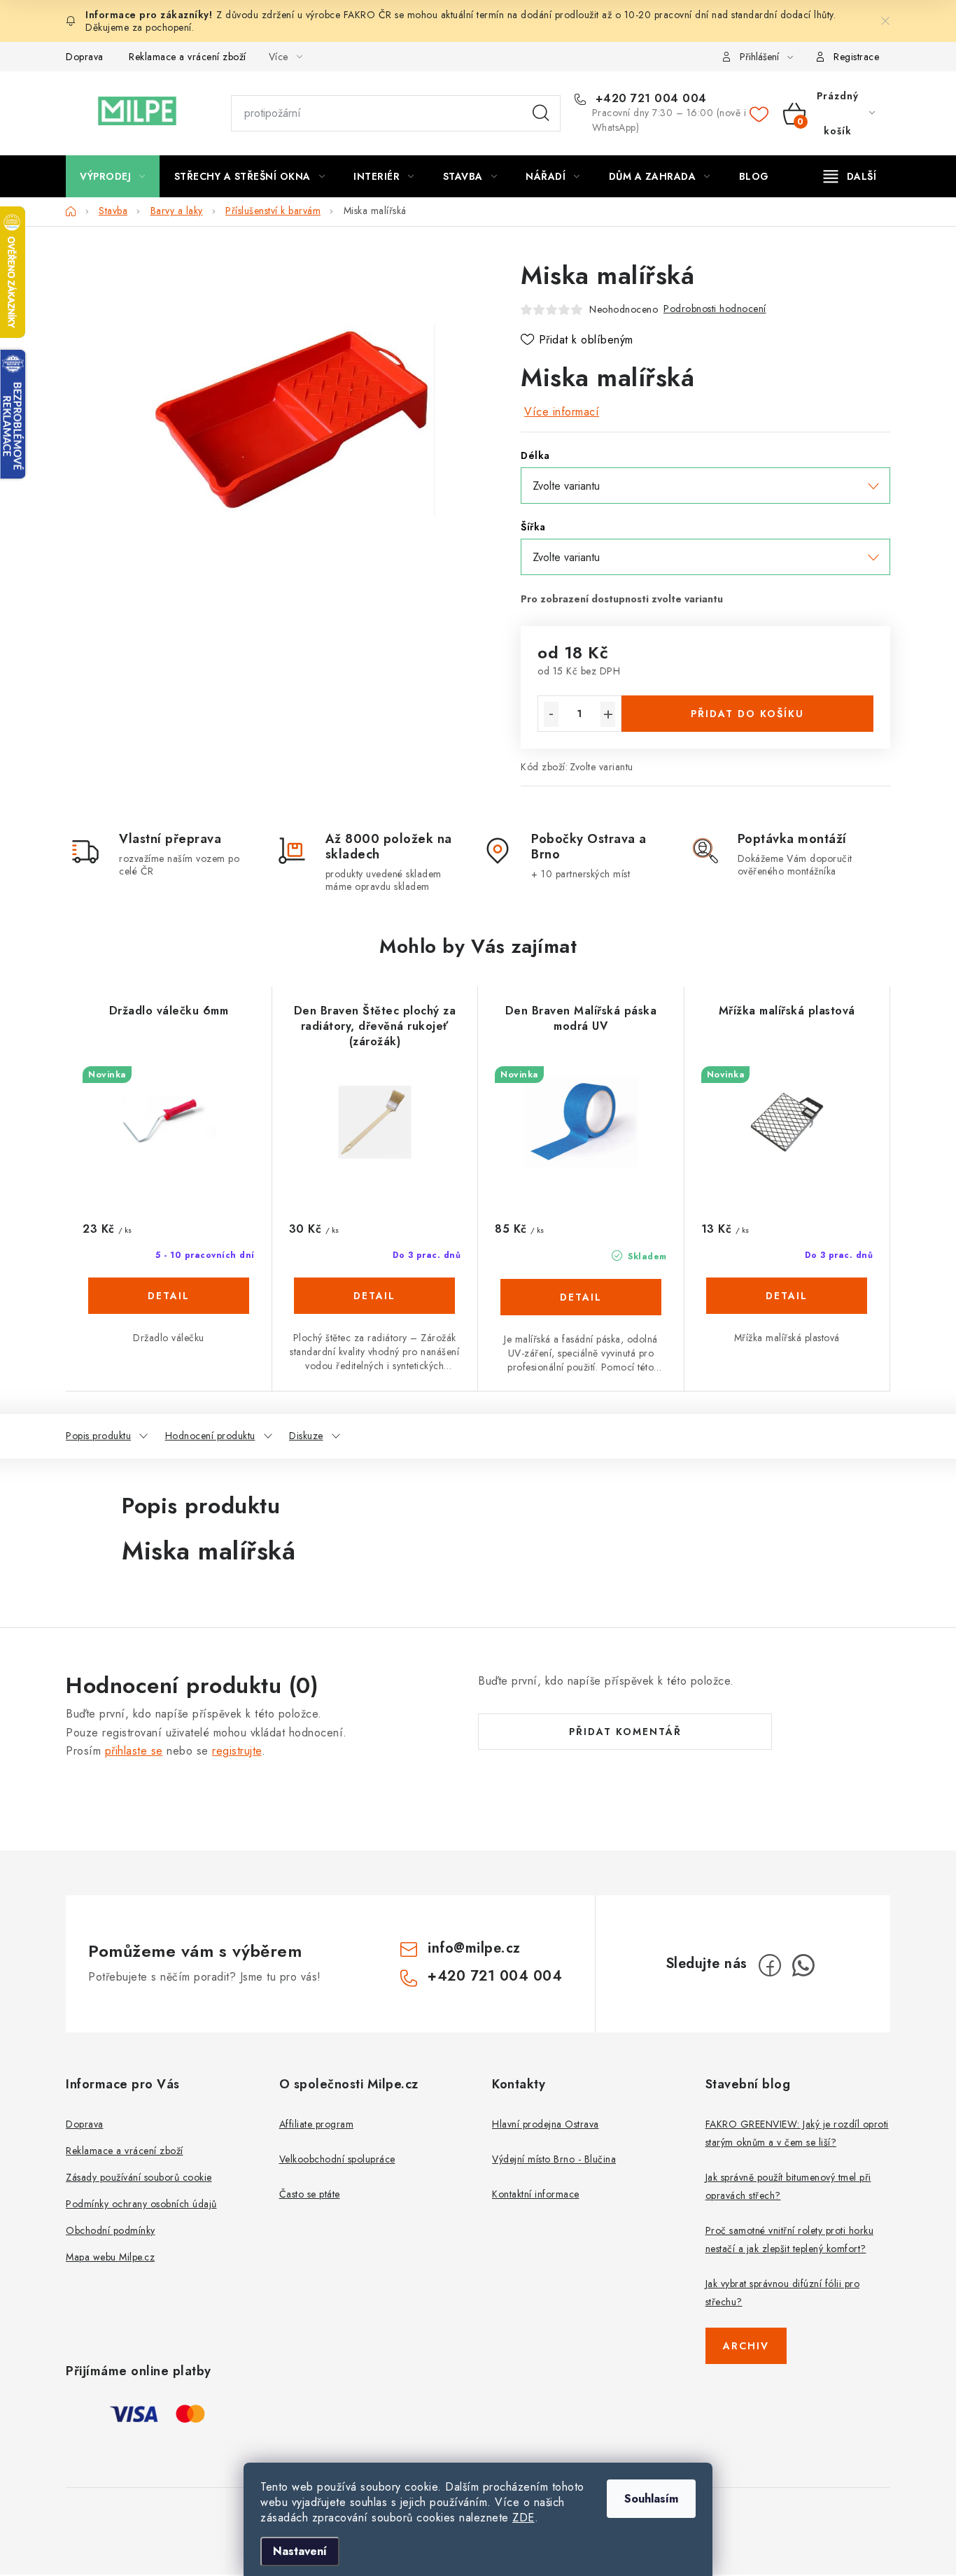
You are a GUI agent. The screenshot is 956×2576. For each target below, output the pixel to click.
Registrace (856, 57)
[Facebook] (770, 1965)
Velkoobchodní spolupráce (337, 2159)
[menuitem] (113, 176)
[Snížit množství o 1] (551, 714)
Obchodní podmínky (111, 2230)
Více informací (562, 412)
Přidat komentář (625, 1732)
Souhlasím (651, 2499)
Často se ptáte (310, 2194)
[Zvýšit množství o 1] (608, 714)
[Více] (850, 176)
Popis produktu (98, 1436)
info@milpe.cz (474, 1948)
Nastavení (300, 2551)
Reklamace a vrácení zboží (188, 57)
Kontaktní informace (536, 2194)
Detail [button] (169, 1296)
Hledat (541, 113)
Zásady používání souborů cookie (139, 2177)
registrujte (237, 1751)
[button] (169, 1297)
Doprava (85, 57)
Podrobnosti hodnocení (715, 309)
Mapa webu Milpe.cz (110, 2257)
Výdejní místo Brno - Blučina (554, 2159)
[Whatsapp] (803, 1965)
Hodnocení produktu (210, 1436)
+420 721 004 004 (649, 99)
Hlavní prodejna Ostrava (546, 2124)
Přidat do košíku (747, 714)
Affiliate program (317, 2124)
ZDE (523, 2518)
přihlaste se (134, 1751)
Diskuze (306, 1436)
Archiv (746, 2346)
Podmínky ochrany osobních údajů (141, 2204)
